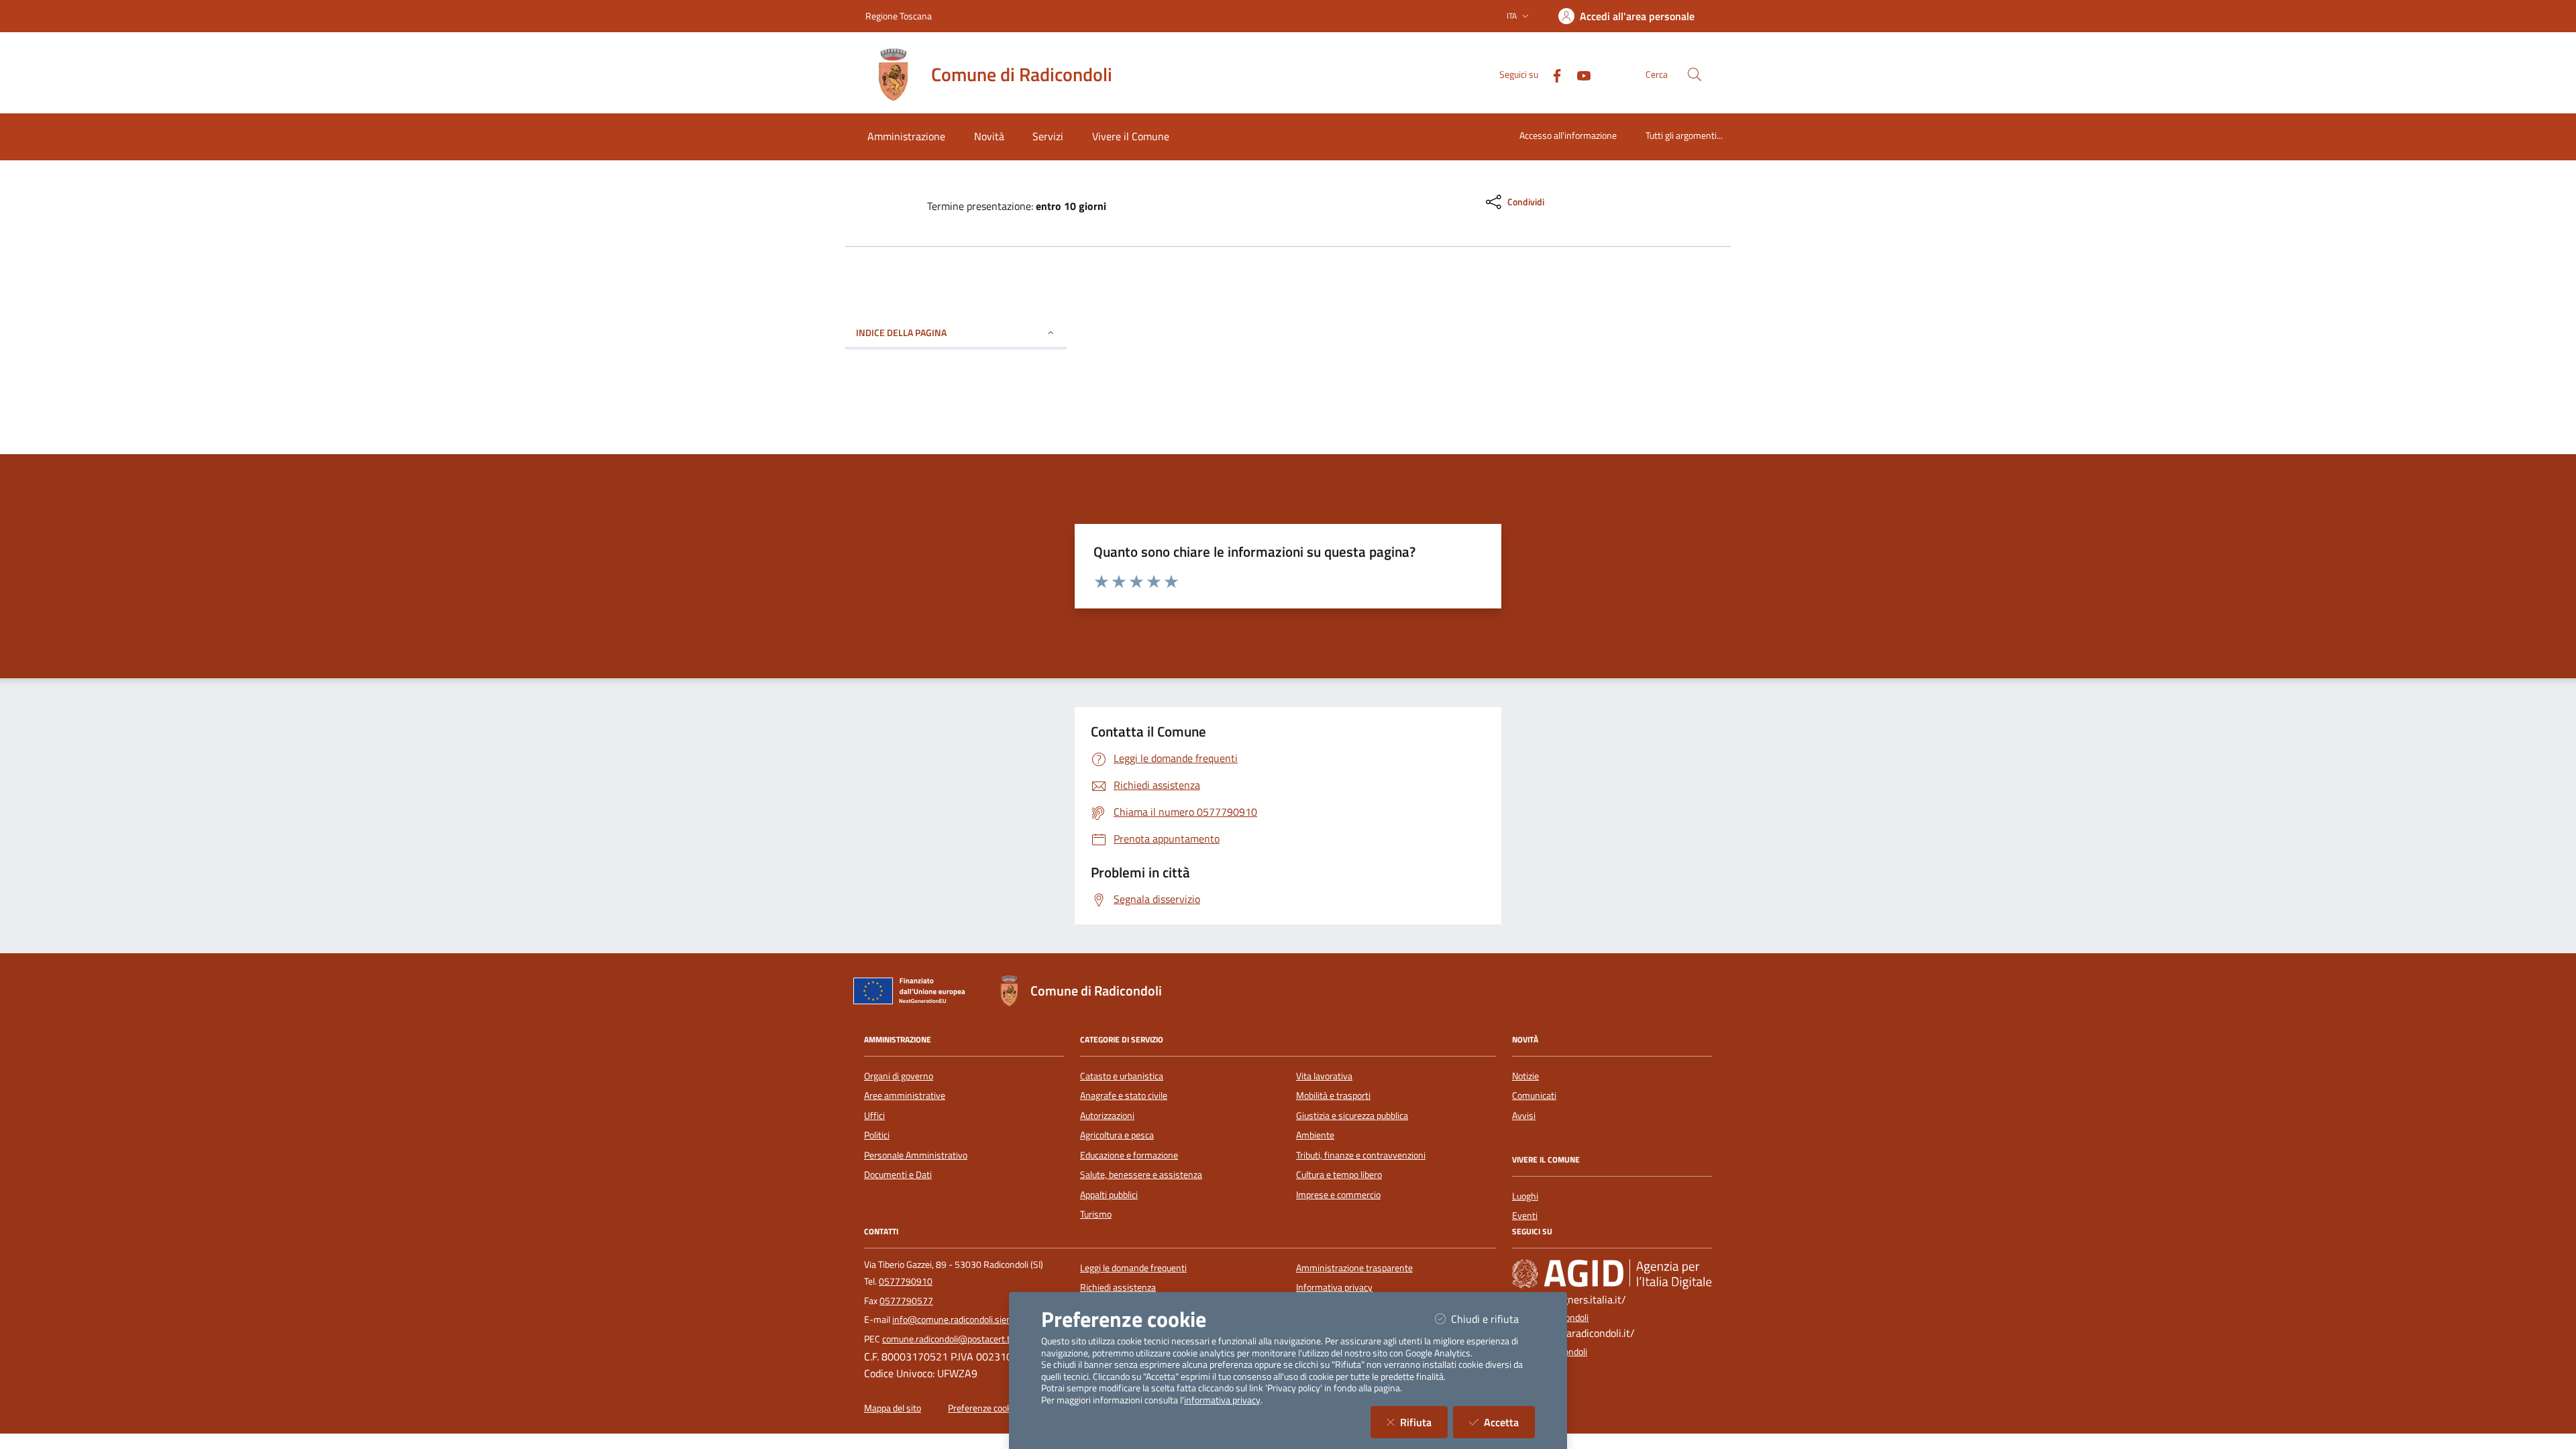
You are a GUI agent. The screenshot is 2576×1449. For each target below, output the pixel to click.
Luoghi (1525, 1196)
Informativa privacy (1334, 1287)
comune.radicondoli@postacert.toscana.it (964, 1339)
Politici (877, 1135)
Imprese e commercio (1338, 1195)
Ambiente (1315, 1135)
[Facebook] (1552, 74)
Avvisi (1524, 1116)
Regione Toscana (899, 16)
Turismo (1096, 1214)
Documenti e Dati (898, 1175)
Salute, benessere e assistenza (1141, 1175)
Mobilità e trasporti (1333, 1095)
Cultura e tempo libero (1339, 1175)
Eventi (1525, 1216)
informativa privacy (1222, 1400)
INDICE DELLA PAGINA (901, 332)
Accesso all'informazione (1568, 135)
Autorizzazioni (1107, 1116)
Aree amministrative (905, 1095)
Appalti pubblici (1109, 1195)
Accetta (1509, 1422)
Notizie (1525, 1076)
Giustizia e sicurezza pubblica (1352, 1116)
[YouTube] (1578, 74)
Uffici (874, 1116)
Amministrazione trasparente (1354, 1268)
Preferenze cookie (983, 1408)
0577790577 (906, 1301)
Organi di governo (899, 1076)
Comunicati (1534, 1095)
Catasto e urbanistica (1122, 1076)
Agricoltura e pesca (1117, 1135)
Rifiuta (1424, 1422)
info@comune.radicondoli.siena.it (958, 1320)
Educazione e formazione (1129, 1155)
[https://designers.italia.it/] (1612, 1274)
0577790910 (906, 1281)
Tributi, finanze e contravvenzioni (1361, 1155)
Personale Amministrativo (916, 1155)
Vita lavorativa (1324, 1076)
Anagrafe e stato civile (1124, 1095)
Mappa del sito (893, 1408)
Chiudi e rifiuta (1493, 1319)
